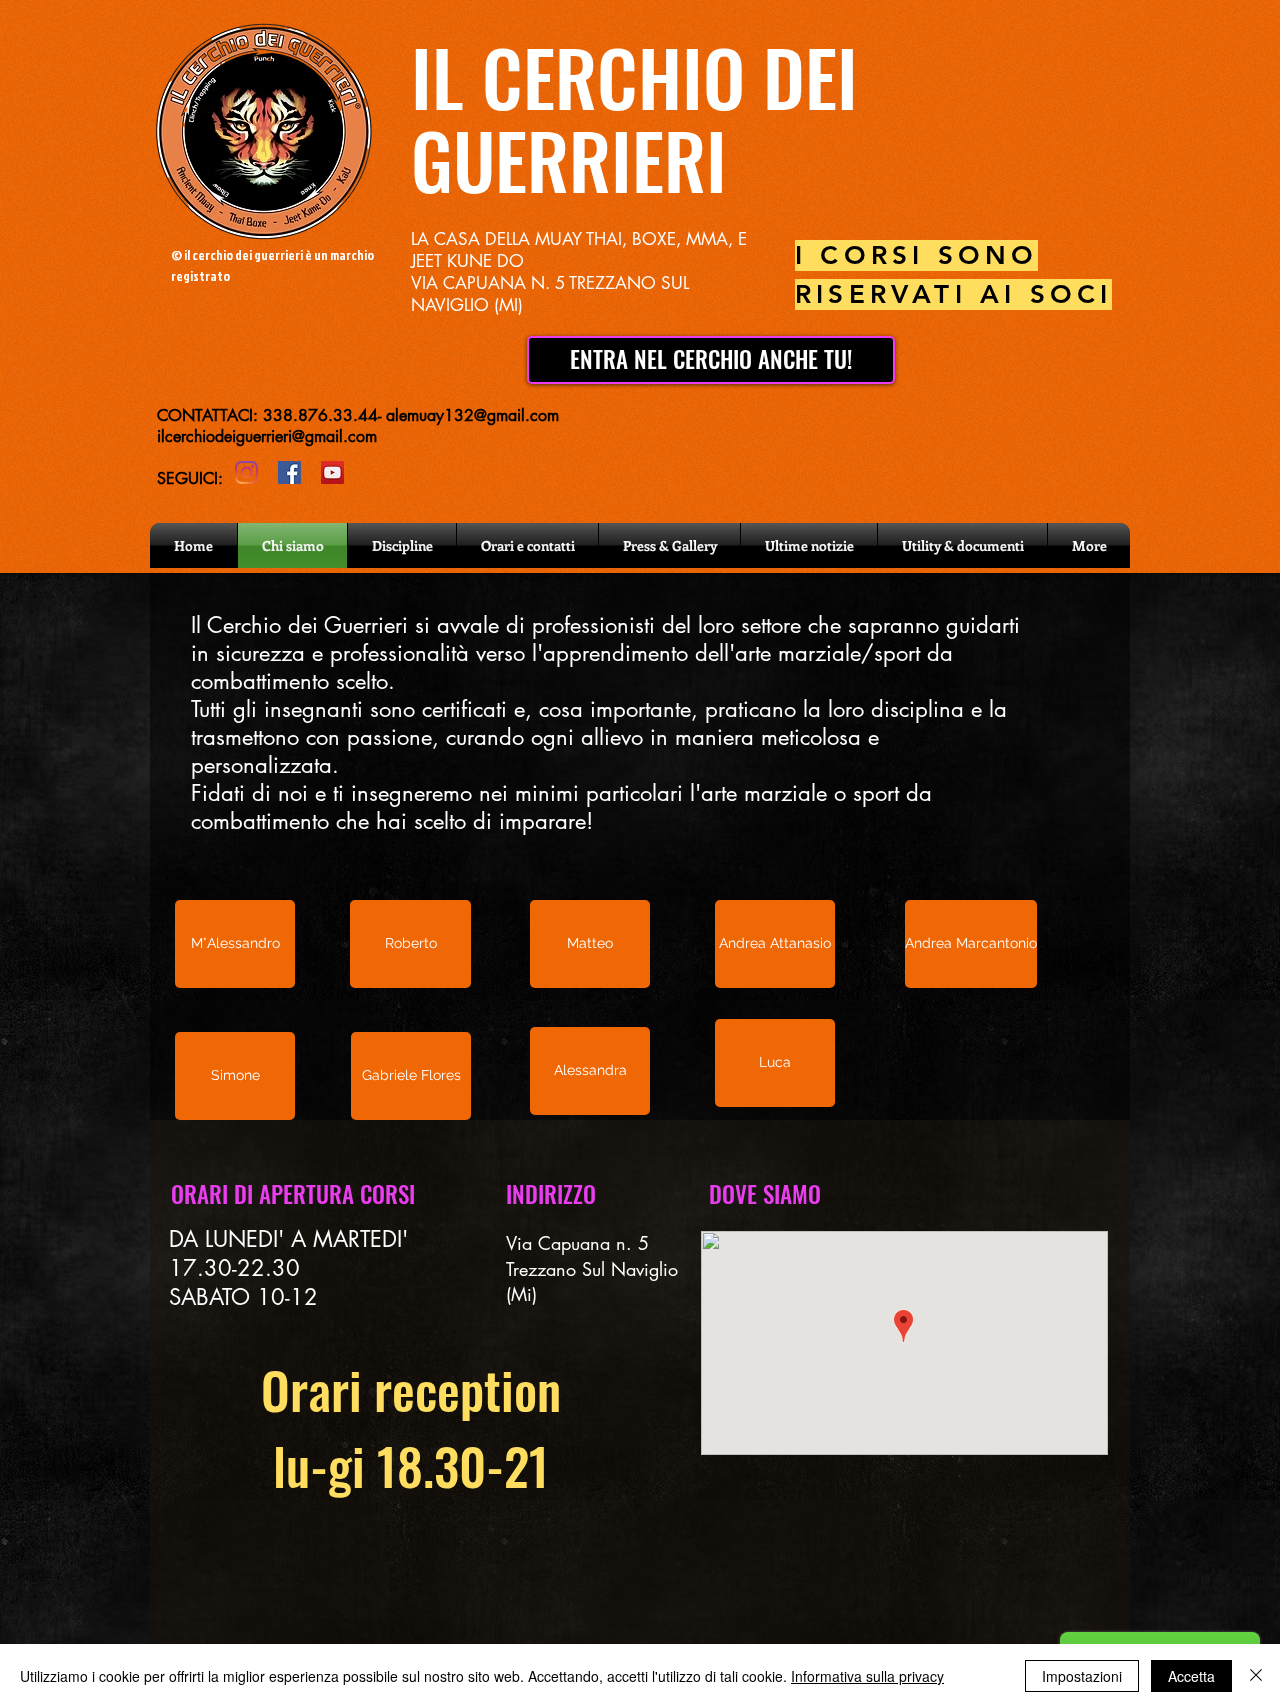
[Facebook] (289, 472)
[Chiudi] (1256, 1676)
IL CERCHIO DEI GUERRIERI (634, 118)
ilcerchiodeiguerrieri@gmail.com (267, 436)
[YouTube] (332, 472)
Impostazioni (1082, 1676)
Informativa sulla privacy (867, 1676)
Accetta (1191, 1676)
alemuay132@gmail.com (472, 415)
